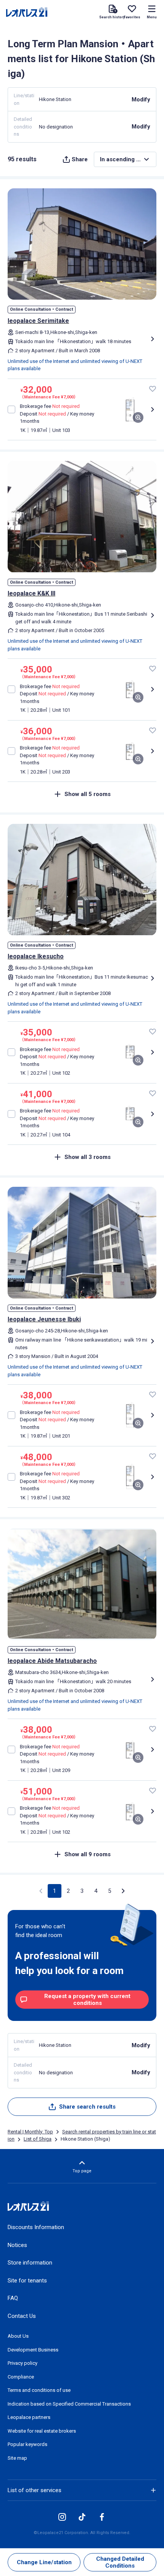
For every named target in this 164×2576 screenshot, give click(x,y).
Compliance (21, 2377)
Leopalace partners (29, 2417)
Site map (17, 2458)
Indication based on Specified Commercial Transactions (69, 2404)
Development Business (33, 2350)
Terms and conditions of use (39, 2390)
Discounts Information (36, 2227)
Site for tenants (27, 2281)
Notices (17, 2245)
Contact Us (22, 2316)
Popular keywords (27, 2444)
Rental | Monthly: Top (30, 2132)
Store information (30, 2263)
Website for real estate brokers (42, 2431)
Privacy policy (23, 2363)
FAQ (13, 2298)
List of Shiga (38, 2139)
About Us (18, 2336)
